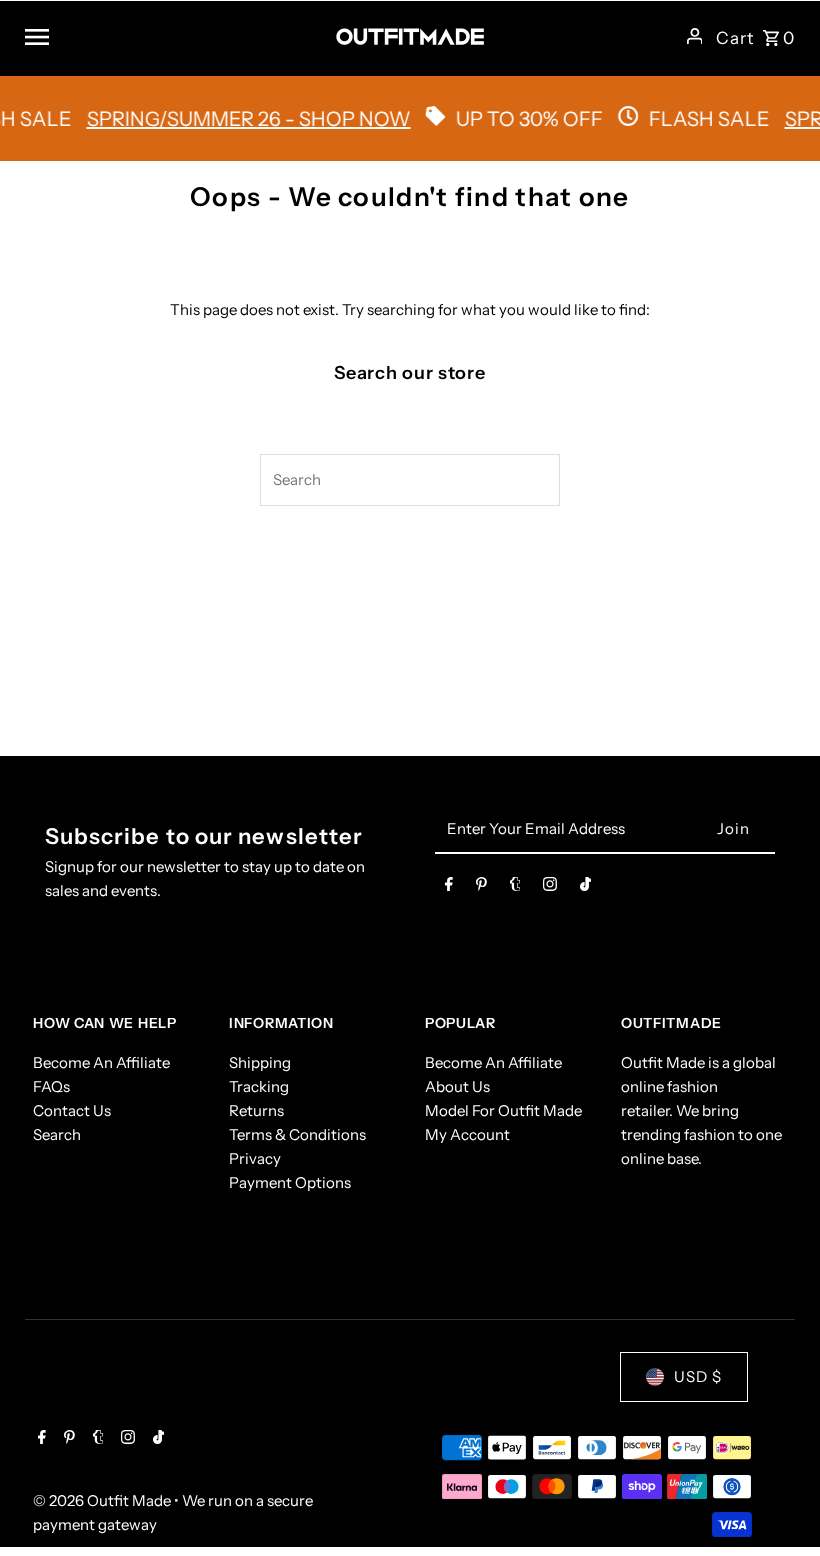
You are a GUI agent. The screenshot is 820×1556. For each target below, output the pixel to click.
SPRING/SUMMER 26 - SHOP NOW (232, 119)
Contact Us (72, 1110)
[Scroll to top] (777, 1503)
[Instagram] (550, 888)
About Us (457, 1086)
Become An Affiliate (101, 1062)
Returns (256, 1110)
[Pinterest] (481, 888)
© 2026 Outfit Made (103, 1500)
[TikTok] (585, 888)
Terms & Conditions (297, 1134)
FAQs (51, 1086)
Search (57, 1134)
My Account (467, 1134)
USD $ (698, 1376)
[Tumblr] (515, 888)
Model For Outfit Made (503, 1110)
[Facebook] (449, 888)
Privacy (255, 1158)
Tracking (259, 1086)
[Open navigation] (172, 36)
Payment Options (290, 1182)
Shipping (260, 1062)
